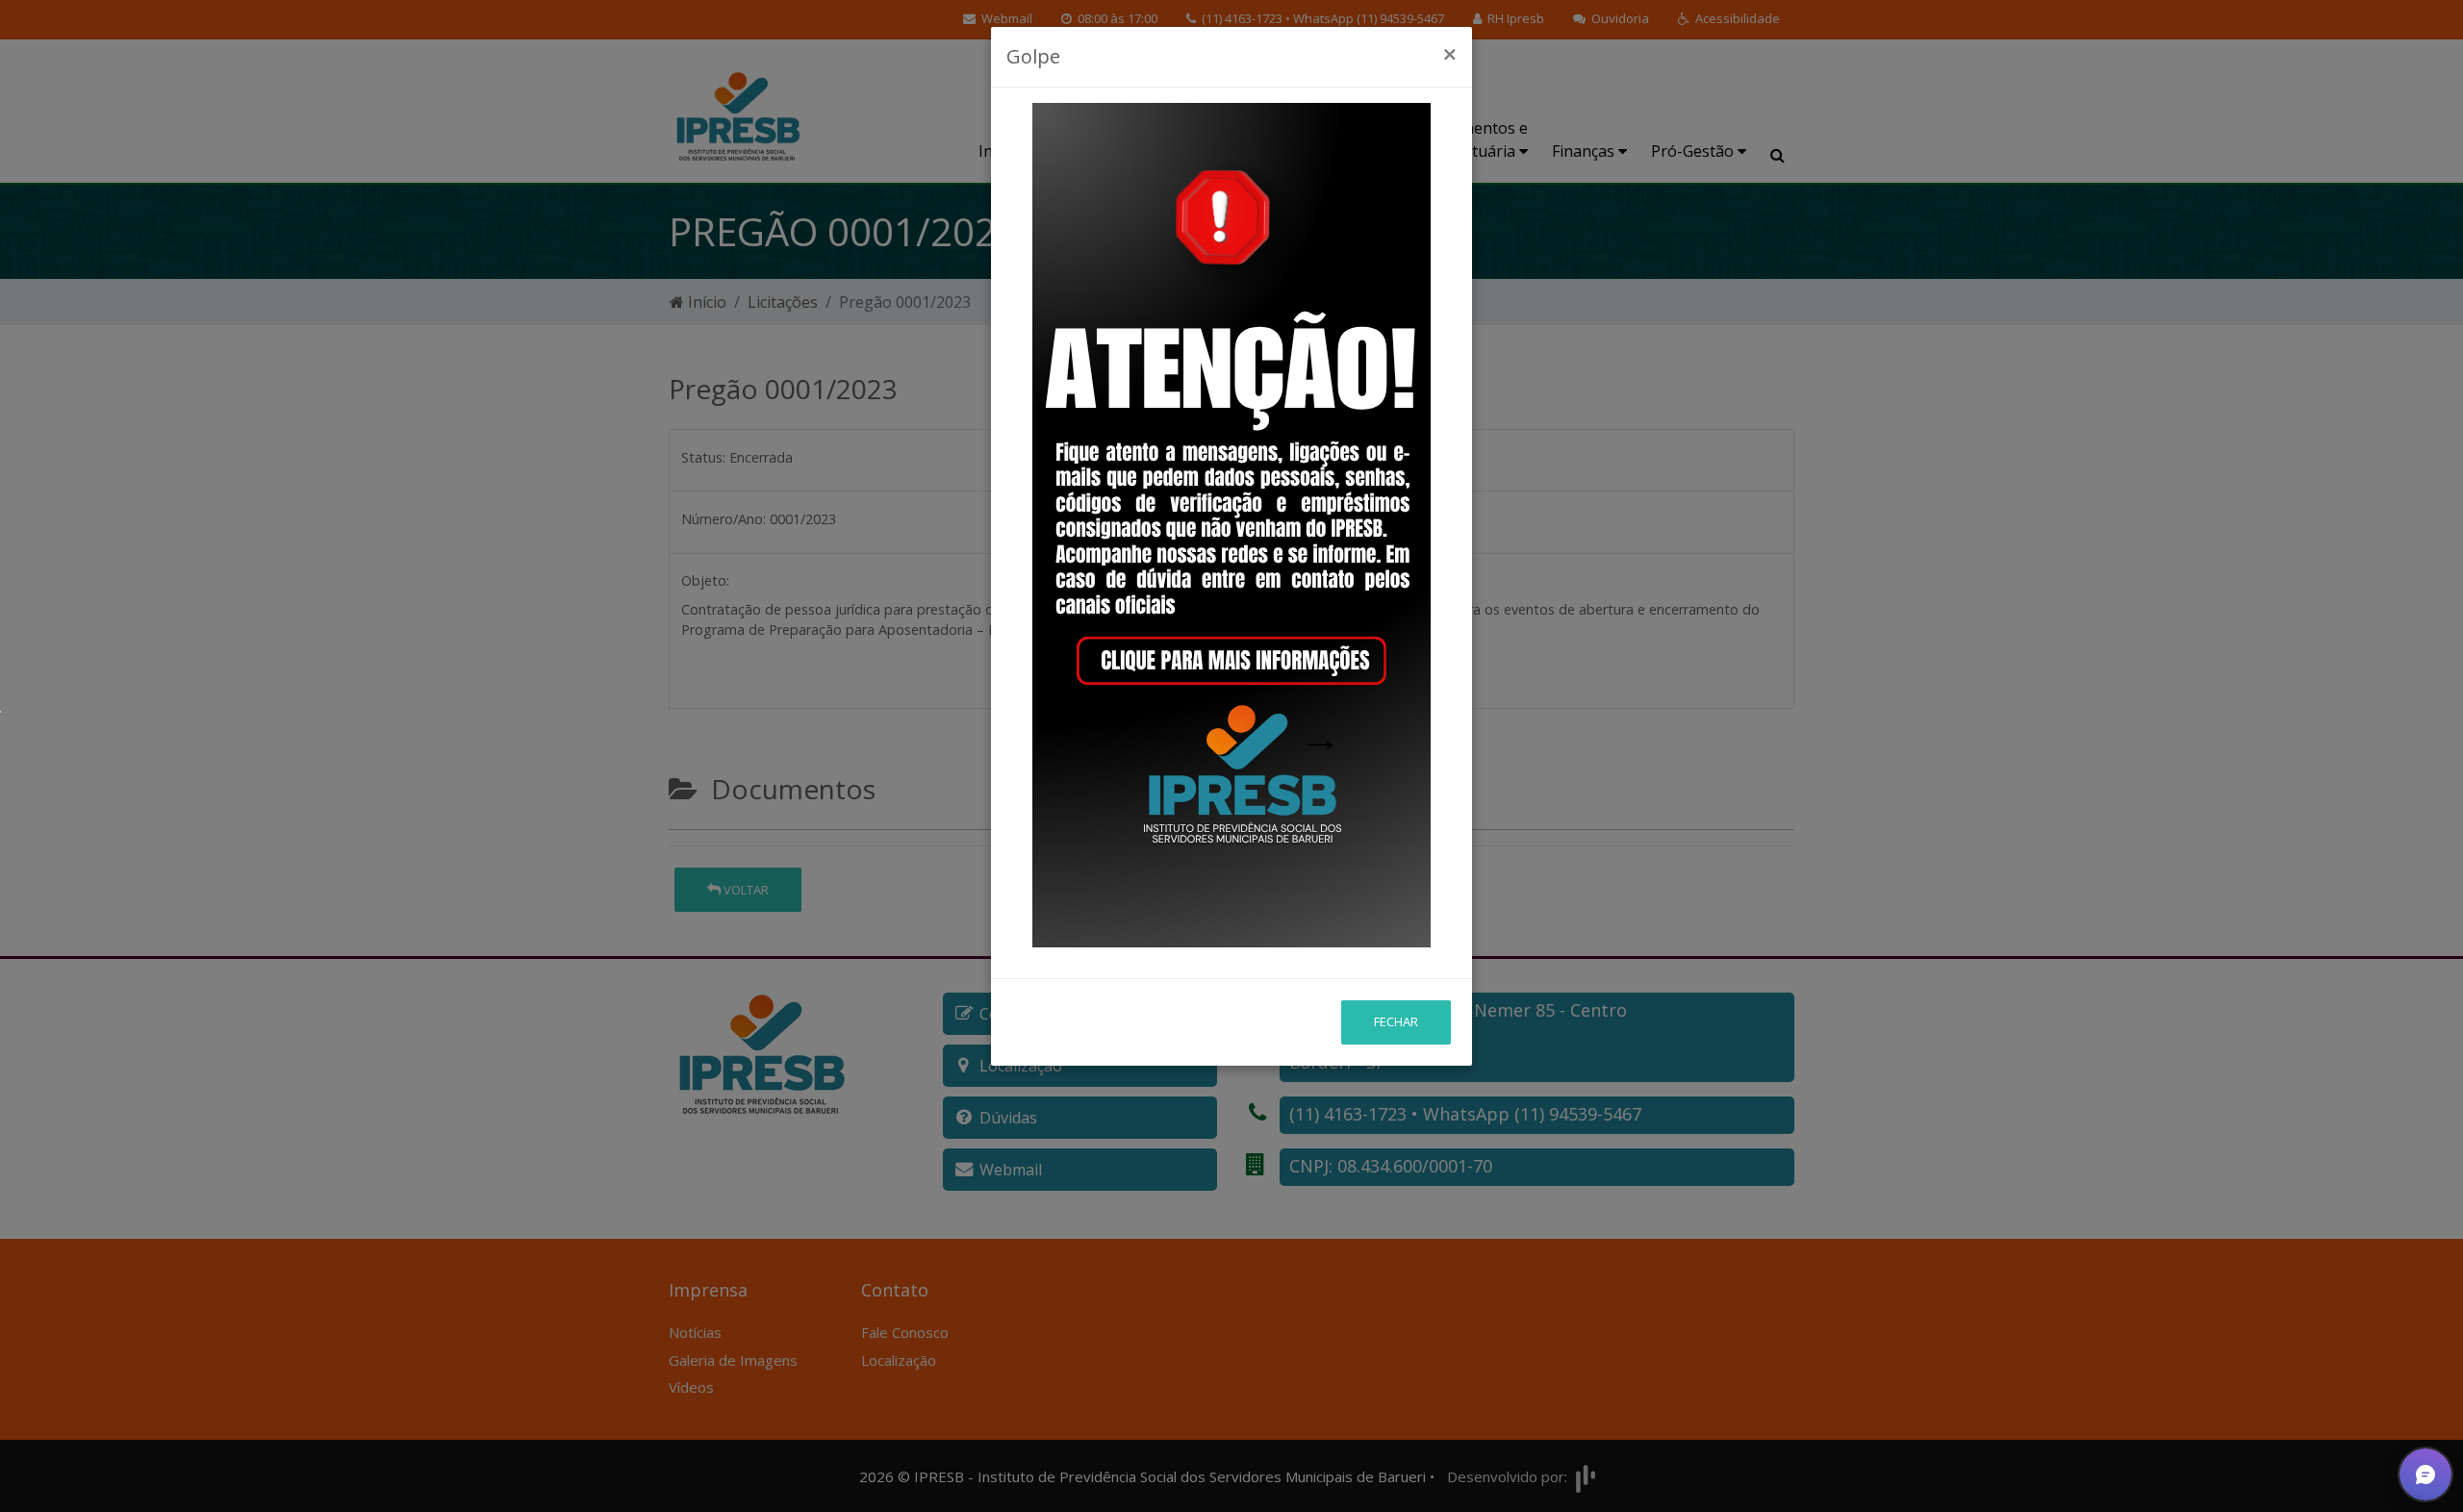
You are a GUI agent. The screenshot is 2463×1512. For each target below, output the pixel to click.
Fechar (1396, 1021)
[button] (2425, 1474)
